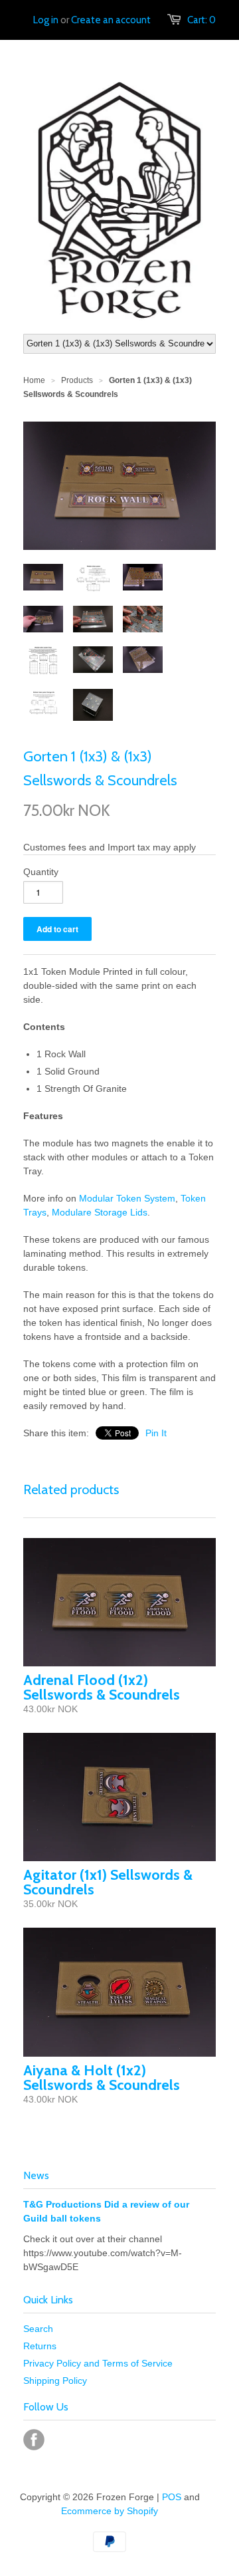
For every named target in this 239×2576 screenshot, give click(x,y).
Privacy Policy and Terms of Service (98, 2363)
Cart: (201, 20)
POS (172, 2497)
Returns (40, 2346)
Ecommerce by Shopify (110, 2511)
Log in (46, 20)
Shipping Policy (55, 2381)
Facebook (34, 2440)
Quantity (41, 872)
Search (38, 2329)
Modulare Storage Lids (100, 1212)
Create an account (111, 20)
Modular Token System (127, 1198)
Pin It (156, 1433)
